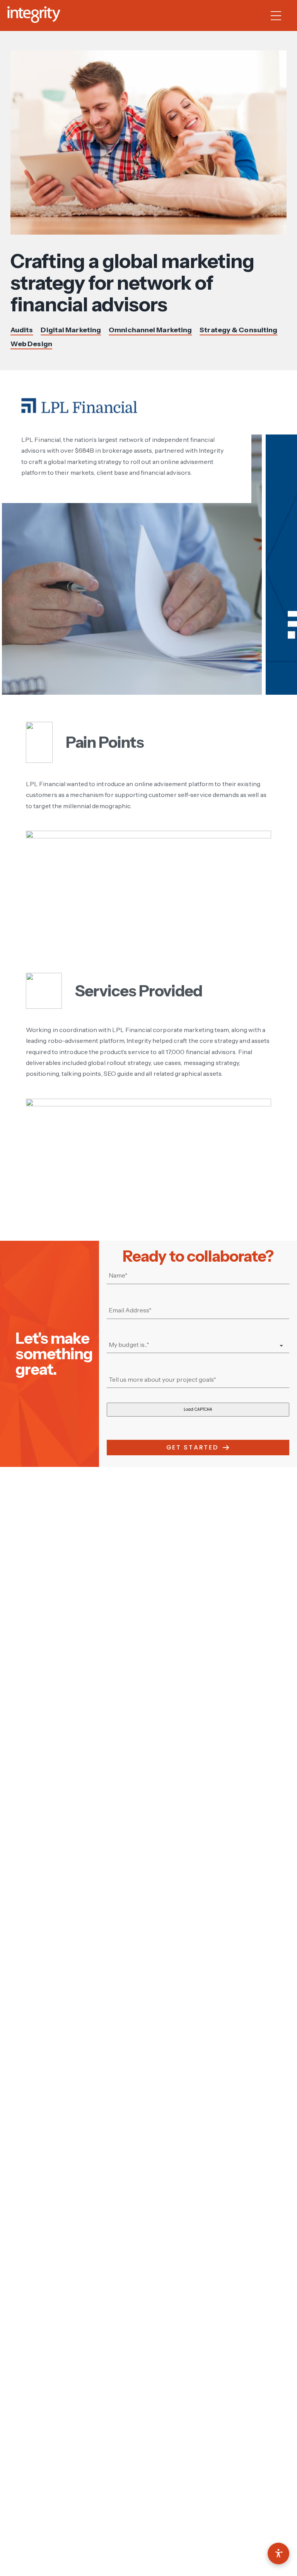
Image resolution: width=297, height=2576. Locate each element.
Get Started (192, 1447)
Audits (22, 330)
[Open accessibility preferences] (278, 2554)
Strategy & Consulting (238, 330)
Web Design (31, 344)
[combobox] (198, 1345)
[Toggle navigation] (280, 15)
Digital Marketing (71, 330)
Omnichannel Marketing (150, 330)
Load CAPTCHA (198, 1409)
